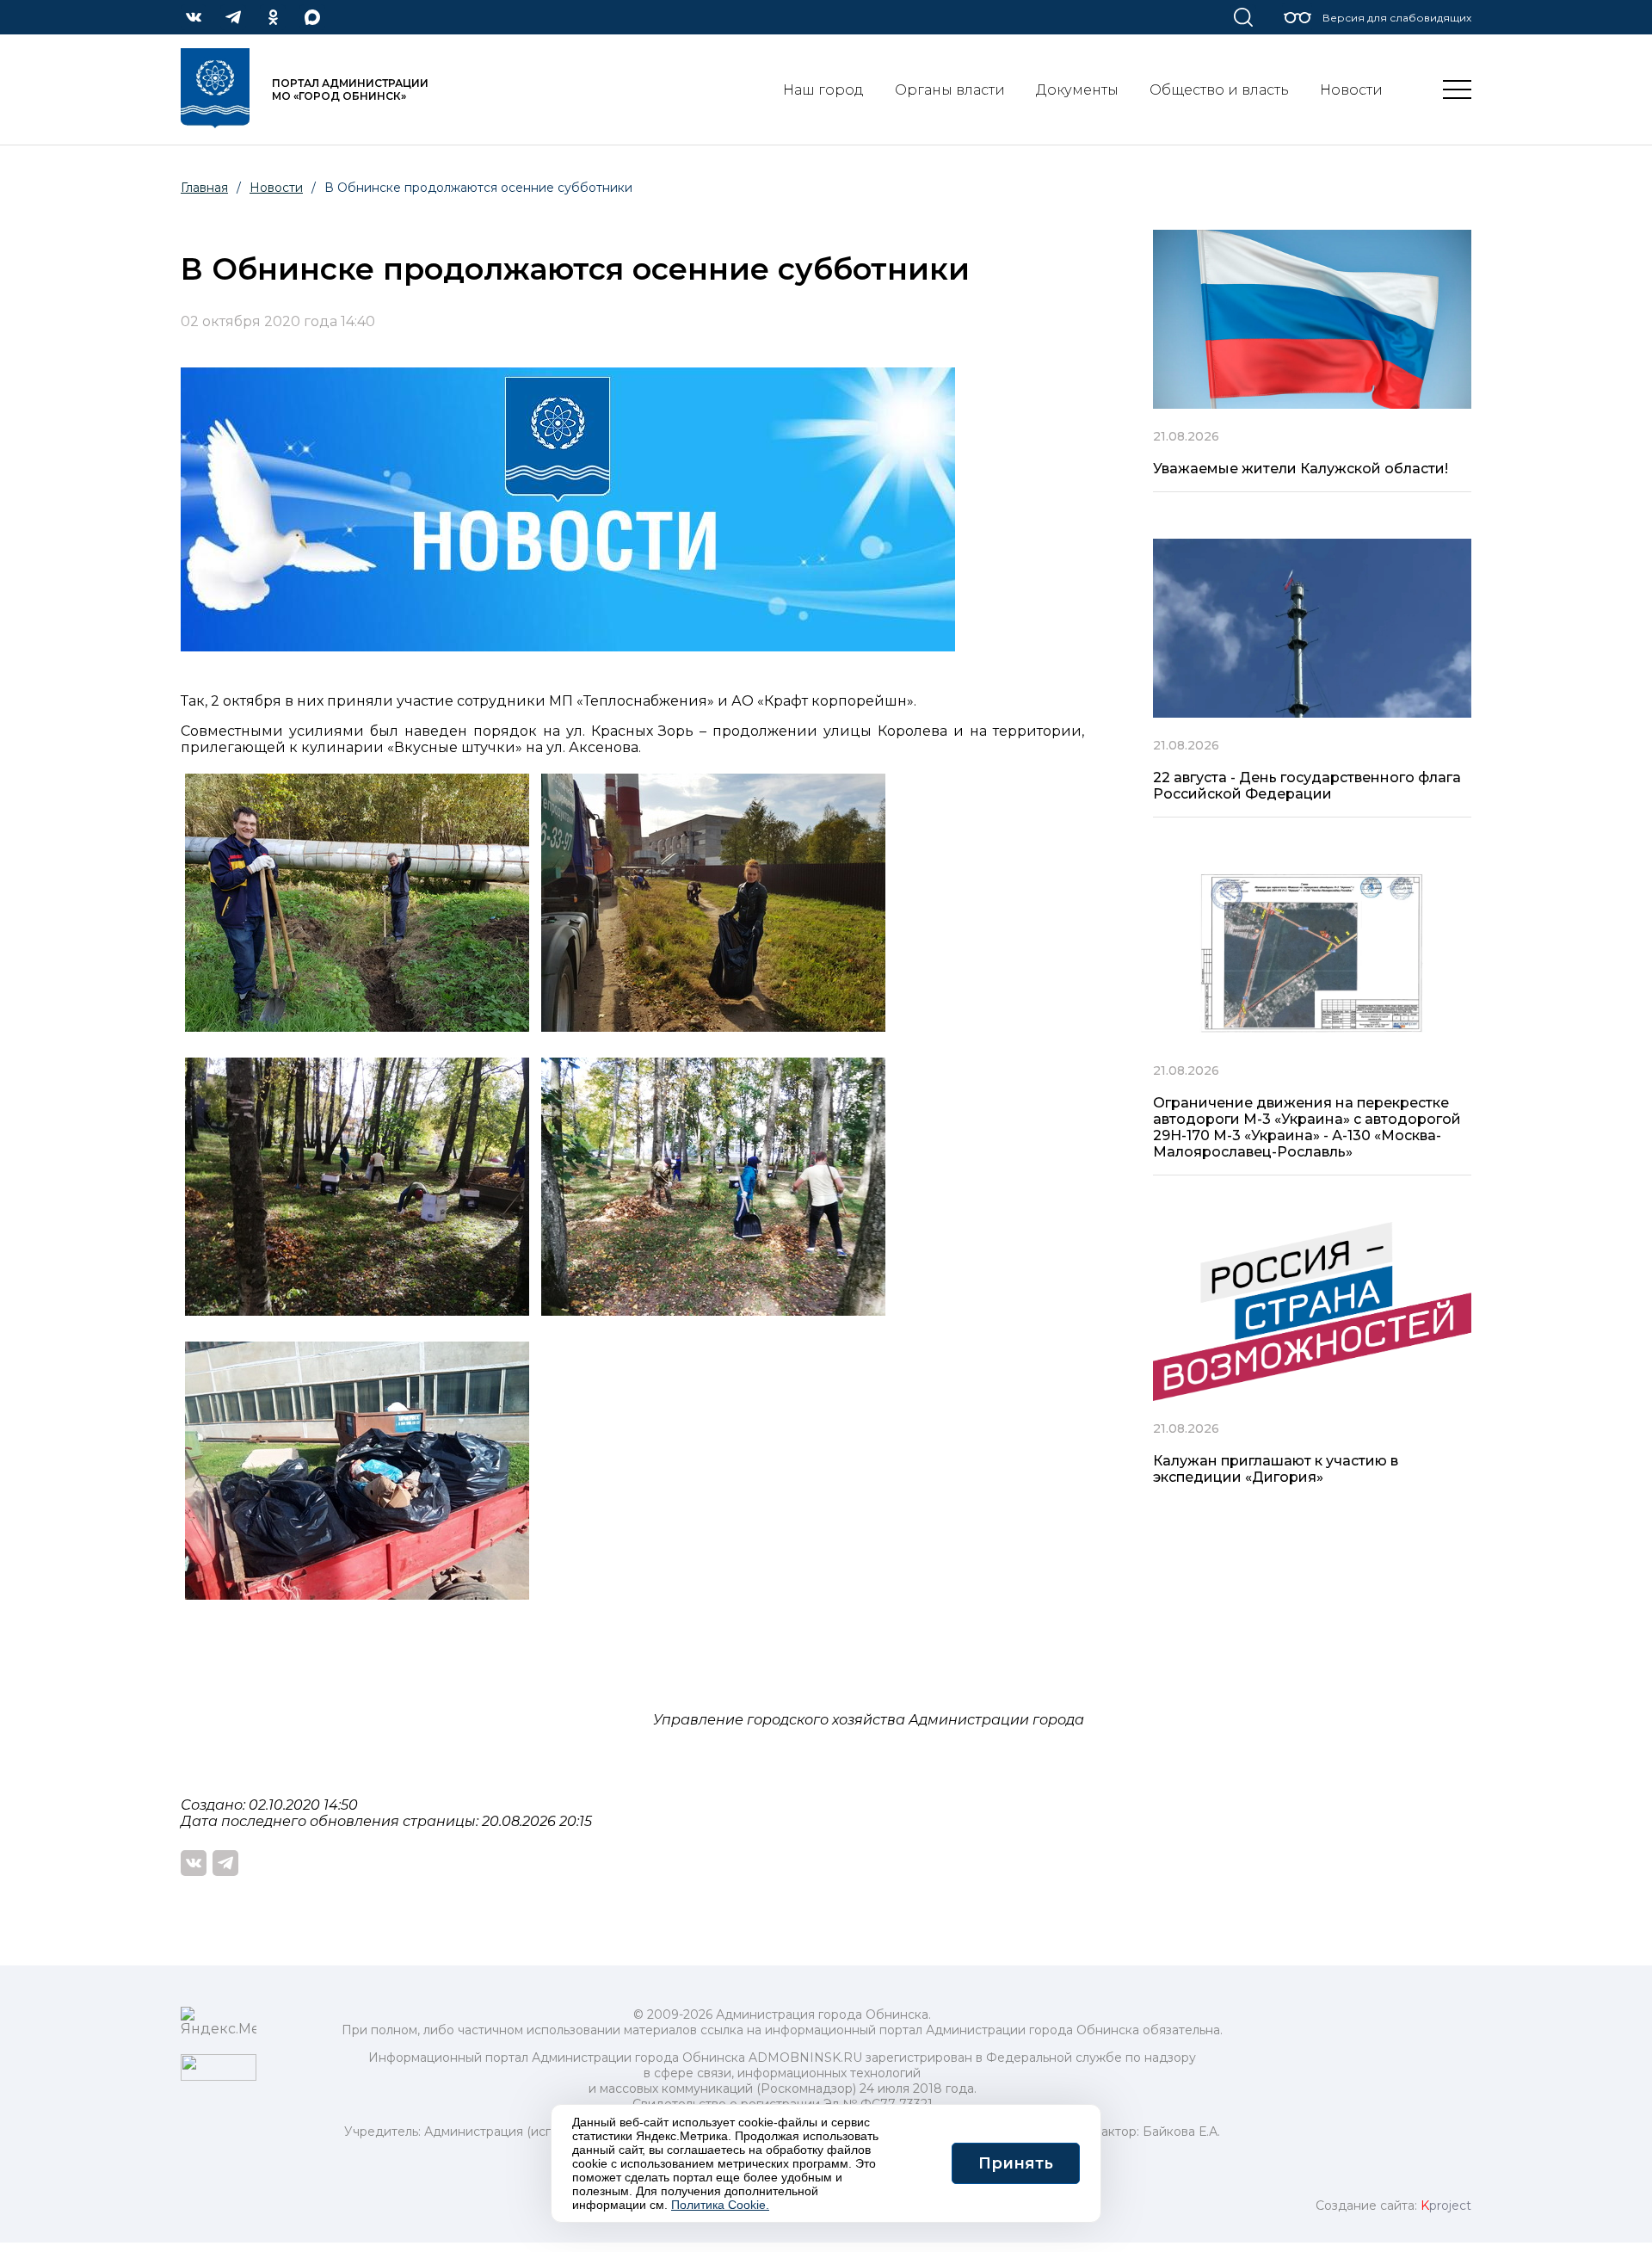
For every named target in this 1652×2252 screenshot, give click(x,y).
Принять (1016, 2163)
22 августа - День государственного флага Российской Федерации (1307, 786)
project (1446, 2206)
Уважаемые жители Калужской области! (1301, 469)
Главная (204, 188)
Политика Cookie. (720, 2205)
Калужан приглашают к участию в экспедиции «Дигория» (1276, 1469)
